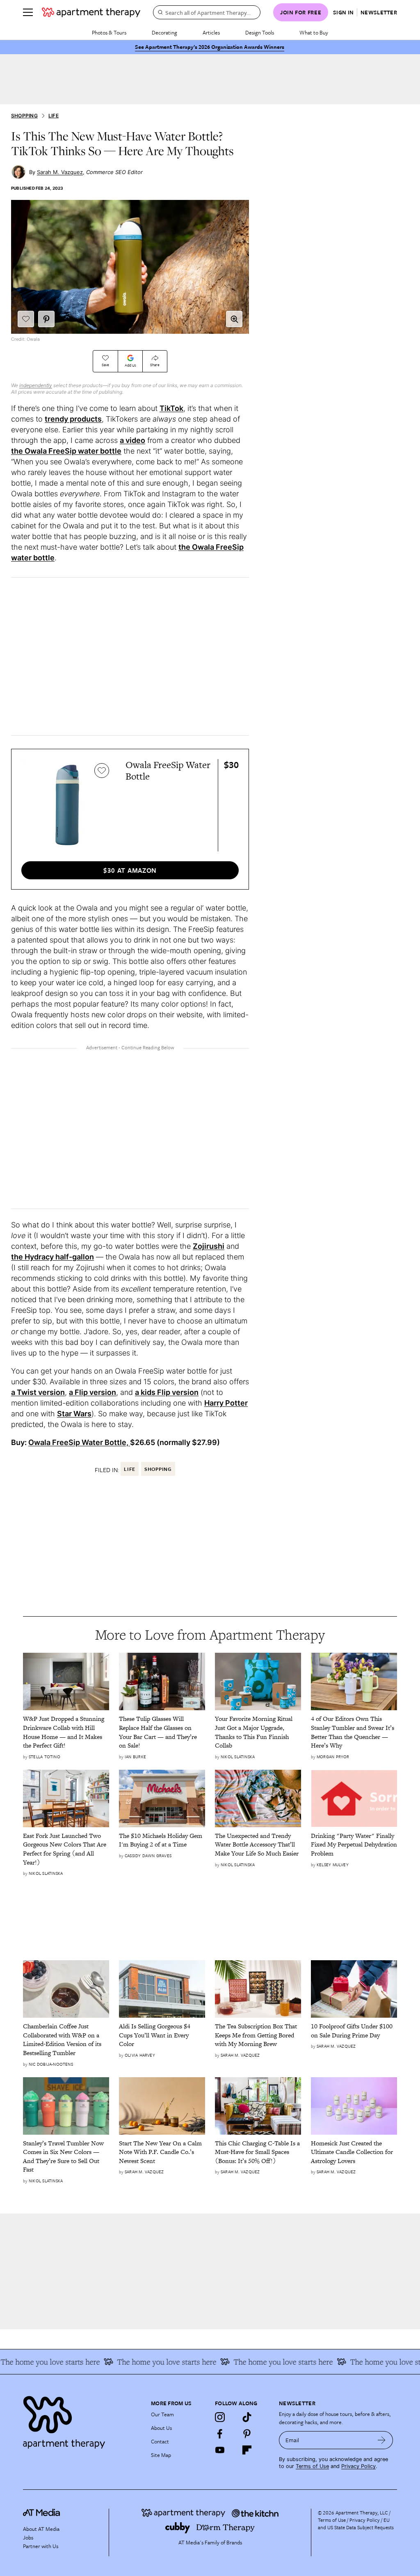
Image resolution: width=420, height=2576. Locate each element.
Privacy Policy (358, 2466)
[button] (234, 319)
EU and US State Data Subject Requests (356, 2523)
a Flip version (92, 1392)
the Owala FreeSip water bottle (66, 451)
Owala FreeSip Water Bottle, (79, 1442)
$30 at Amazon (130, 870)
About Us (161, 2428)
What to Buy (314, 32)
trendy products (73, 419)
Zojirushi (209, 1246)
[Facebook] (220, 2434)
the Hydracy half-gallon (52, 1257)
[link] (66, 1732)
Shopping (24, 116)
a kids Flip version (167, 1392)
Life (54, 116)
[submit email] (382, 2440)
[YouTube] (220, 2450)
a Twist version (38, 1392)
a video (132, 440)
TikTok (171, 408)
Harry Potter (226, 1403)
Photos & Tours (109, 32)
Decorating (164, 32)
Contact (160, 2441)
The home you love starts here (149, 2362)
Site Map (161, 2455)
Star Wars (74, 1414)
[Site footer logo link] (82, 2420)
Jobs (28, 2537)
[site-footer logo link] (41, 2514)
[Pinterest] (247, 2434)
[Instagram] (220, 2417)
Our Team (162, 2414)
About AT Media (41, 2529)
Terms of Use (312, 2466)
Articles (211, 32)
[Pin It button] (46, 319)
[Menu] (28, 12)
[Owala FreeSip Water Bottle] (67, 805)
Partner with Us (41, 2546)
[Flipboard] (247, 2450)
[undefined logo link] (91, 12)
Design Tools (260, 32)
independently (36, 385)
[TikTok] (247, 2417)
